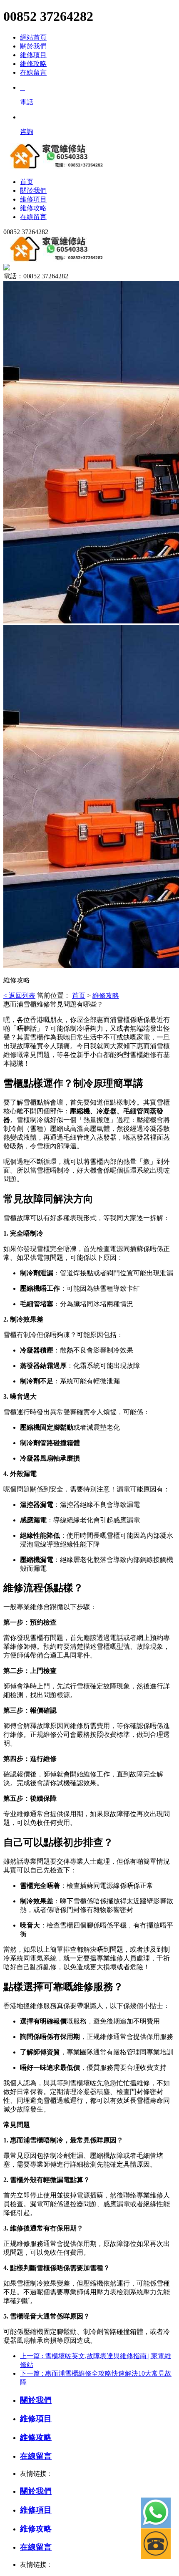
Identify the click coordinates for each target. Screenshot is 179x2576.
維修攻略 (33, 64)
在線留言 (33, 72)
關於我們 (33, 46)
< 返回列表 (19, 995)
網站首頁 (33, 37)
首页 (79, 995)
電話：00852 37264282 (36, 276)
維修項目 (33, 55)
